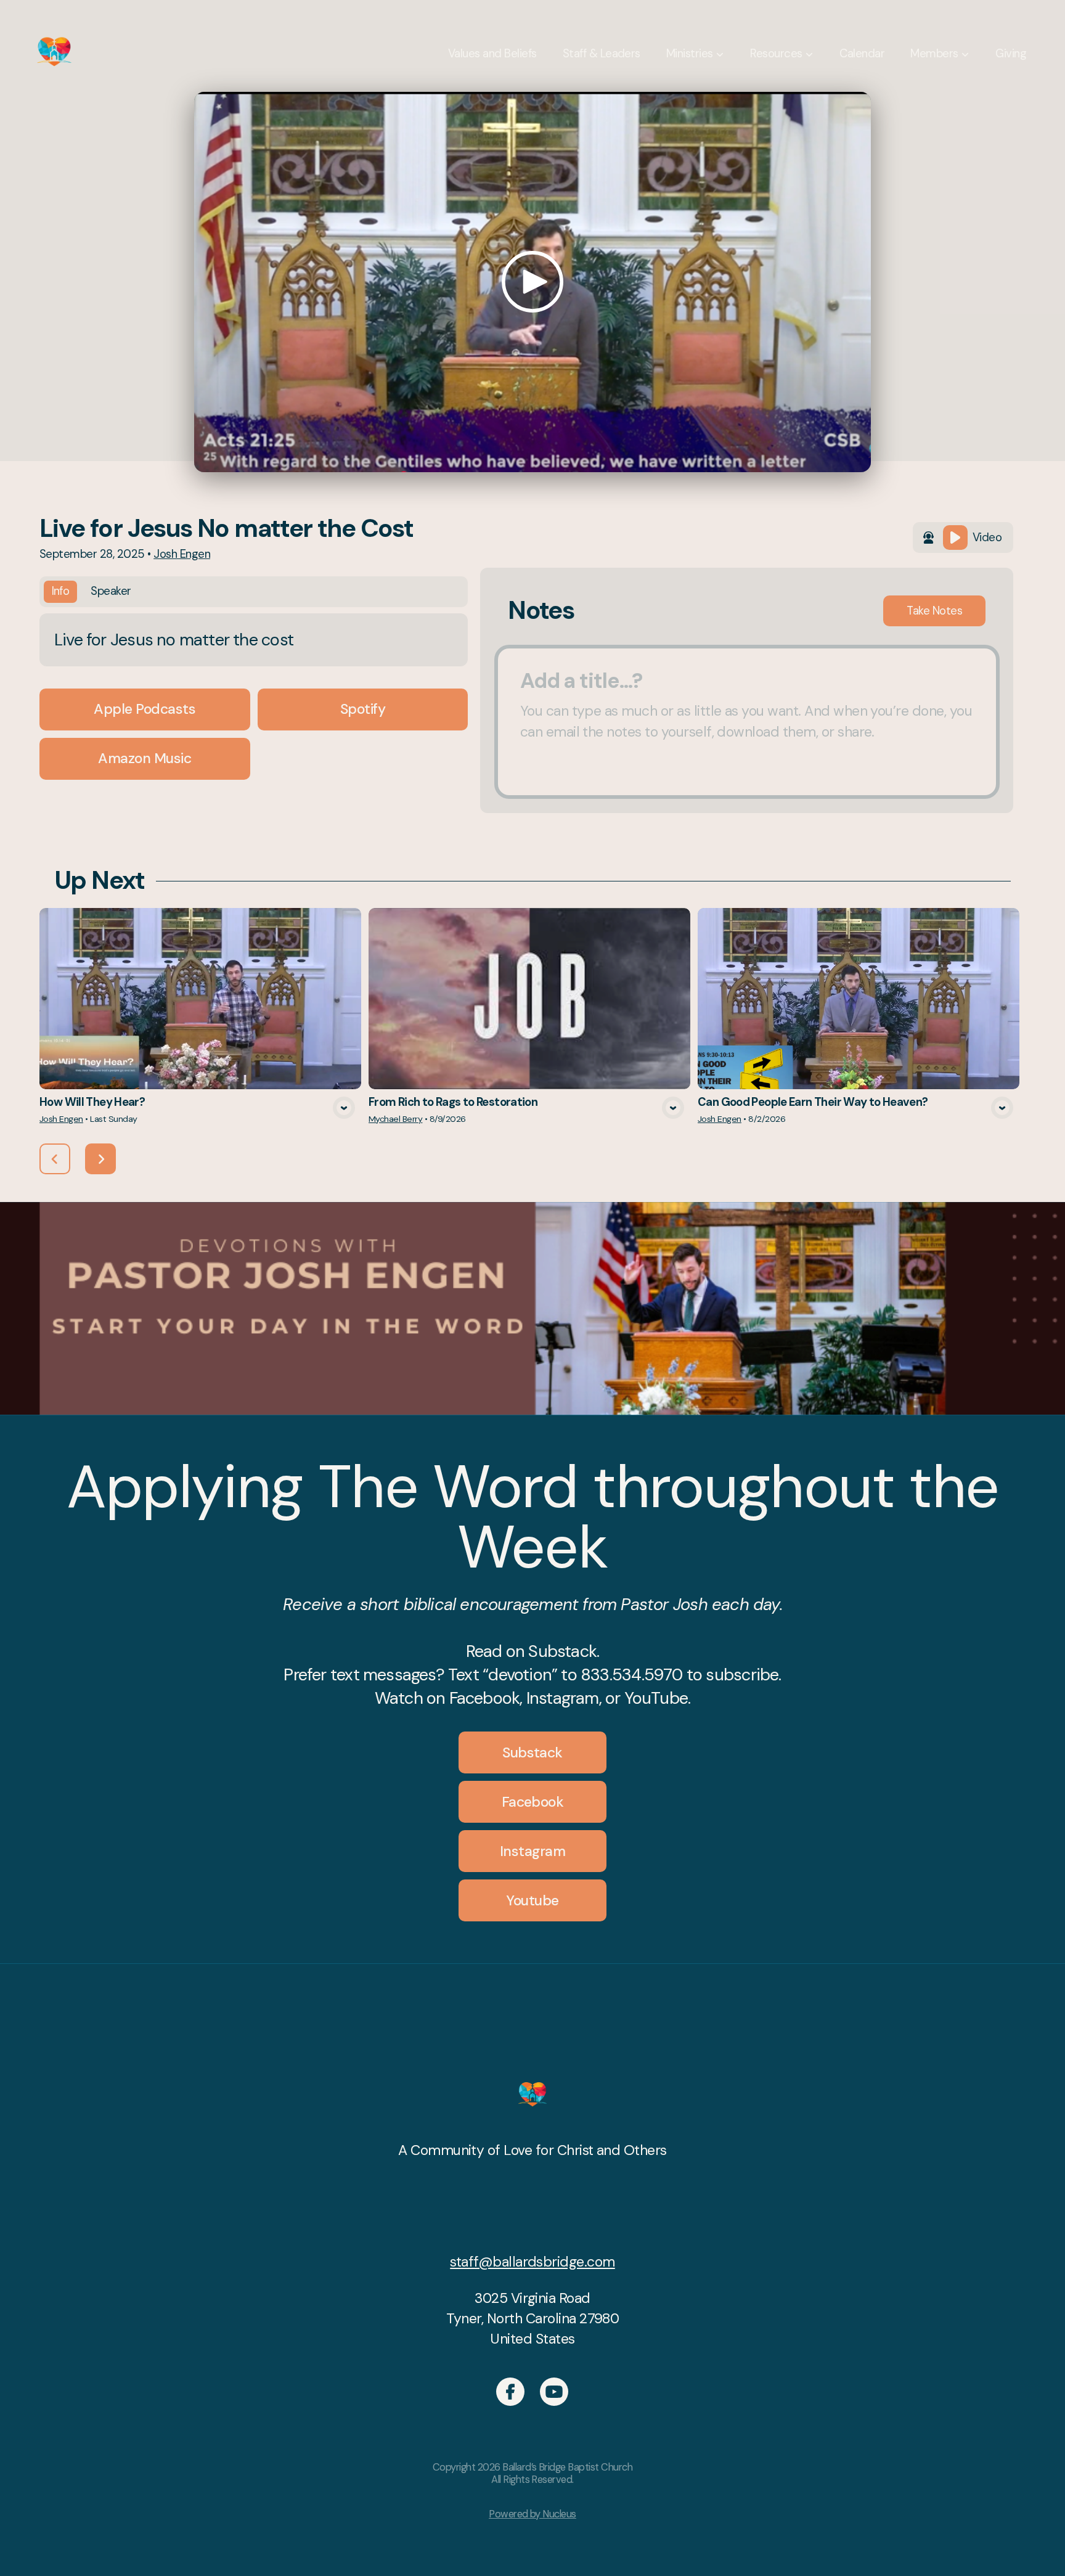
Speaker (111, 591)
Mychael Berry (395, 1119)
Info (61, 591)
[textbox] (747, 722)
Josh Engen (182, 554)
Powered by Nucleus (532, 2514)
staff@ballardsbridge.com (532, 2262)
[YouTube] (554, 2392)
